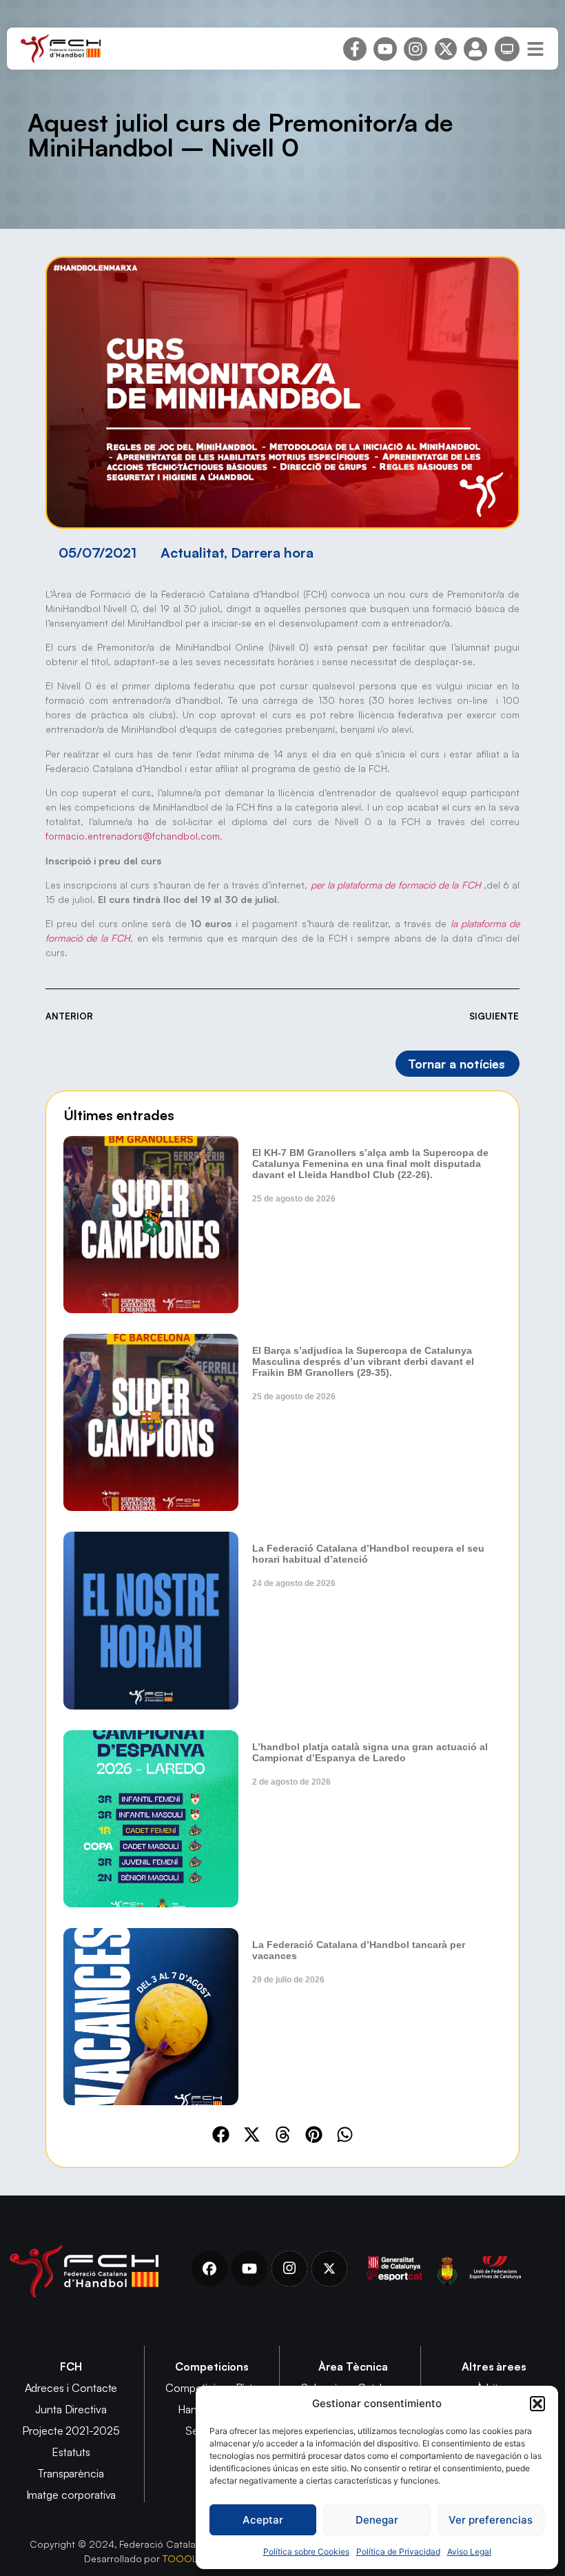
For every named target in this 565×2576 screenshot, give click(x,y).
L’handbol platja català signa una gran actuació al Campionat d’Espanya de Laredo (370, 1752)
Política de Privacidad (398, 2552)
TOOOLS (183, 2558)
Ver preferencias (491, 2520)
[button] (537, 2404)
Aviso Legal (469, 2552)
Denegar (377, 2520)
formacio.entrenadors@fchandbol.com (133, 836)
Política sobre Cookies (306, 2552)
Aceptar (263, 2520)
